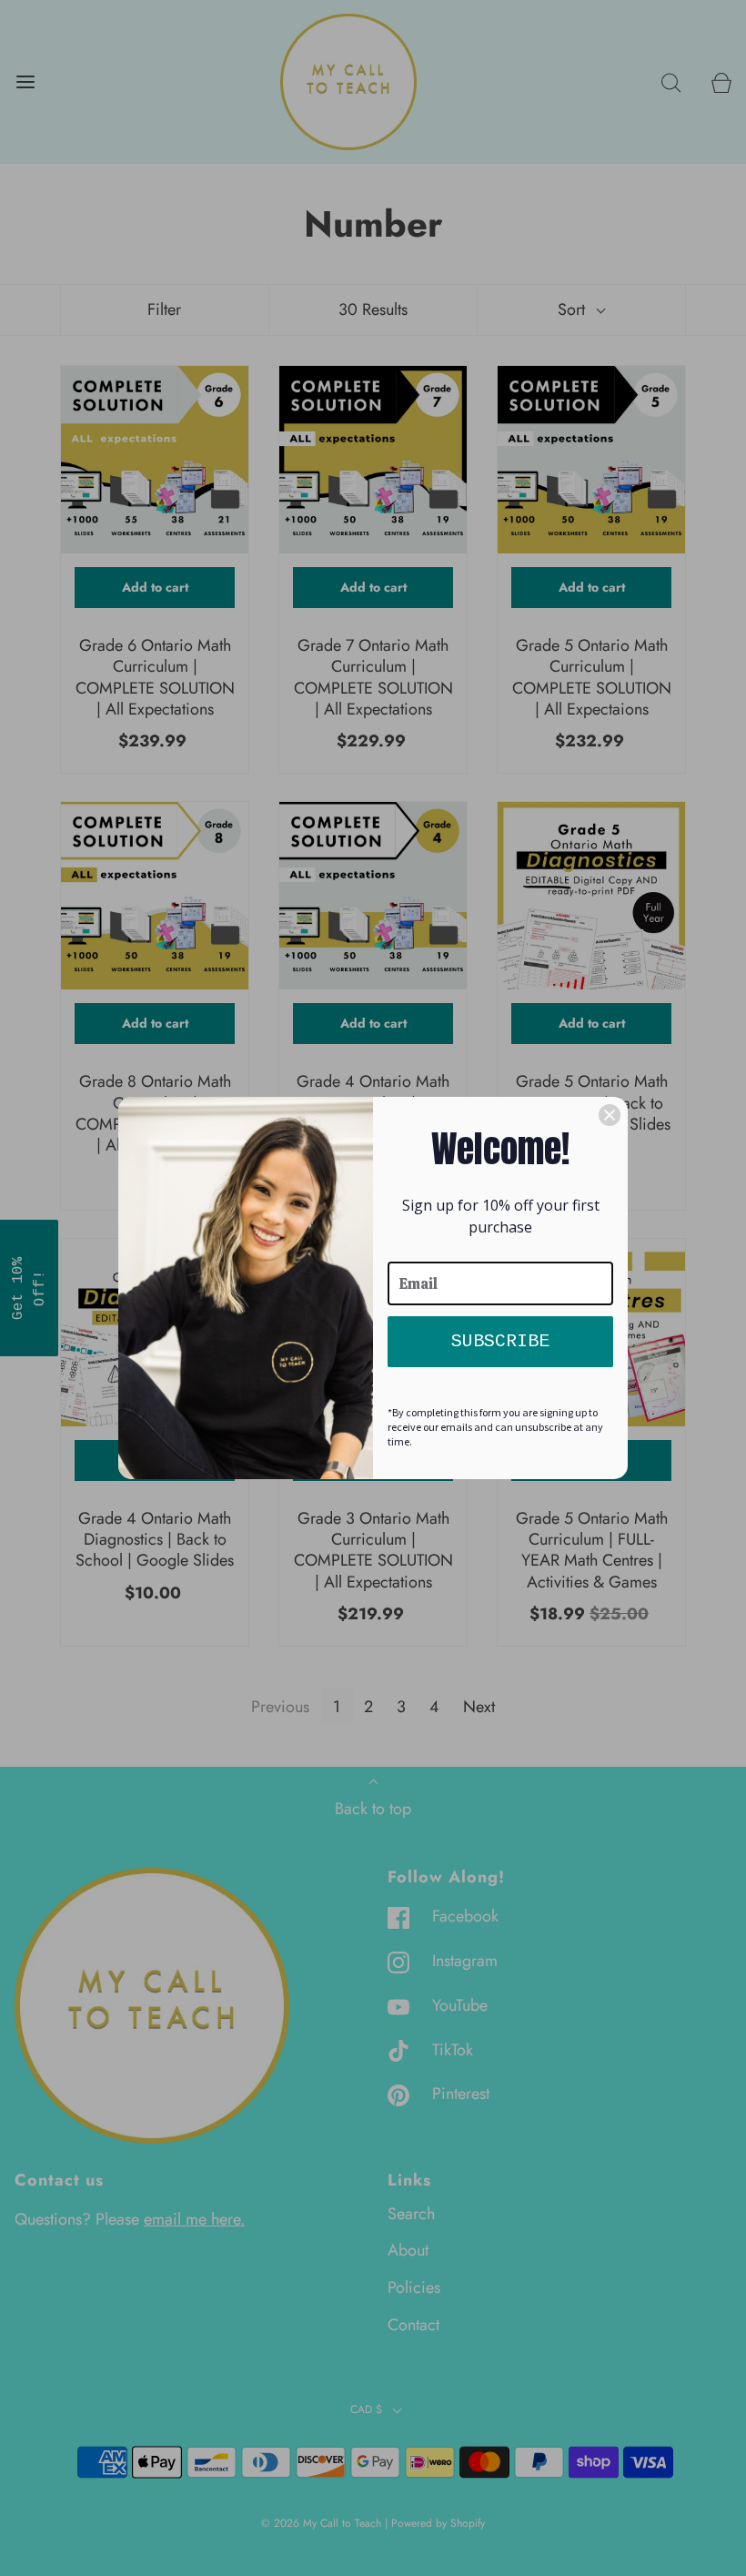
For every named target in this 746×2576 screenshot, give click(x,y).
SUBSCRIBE (500, 1341)
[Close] (610, 1115)
